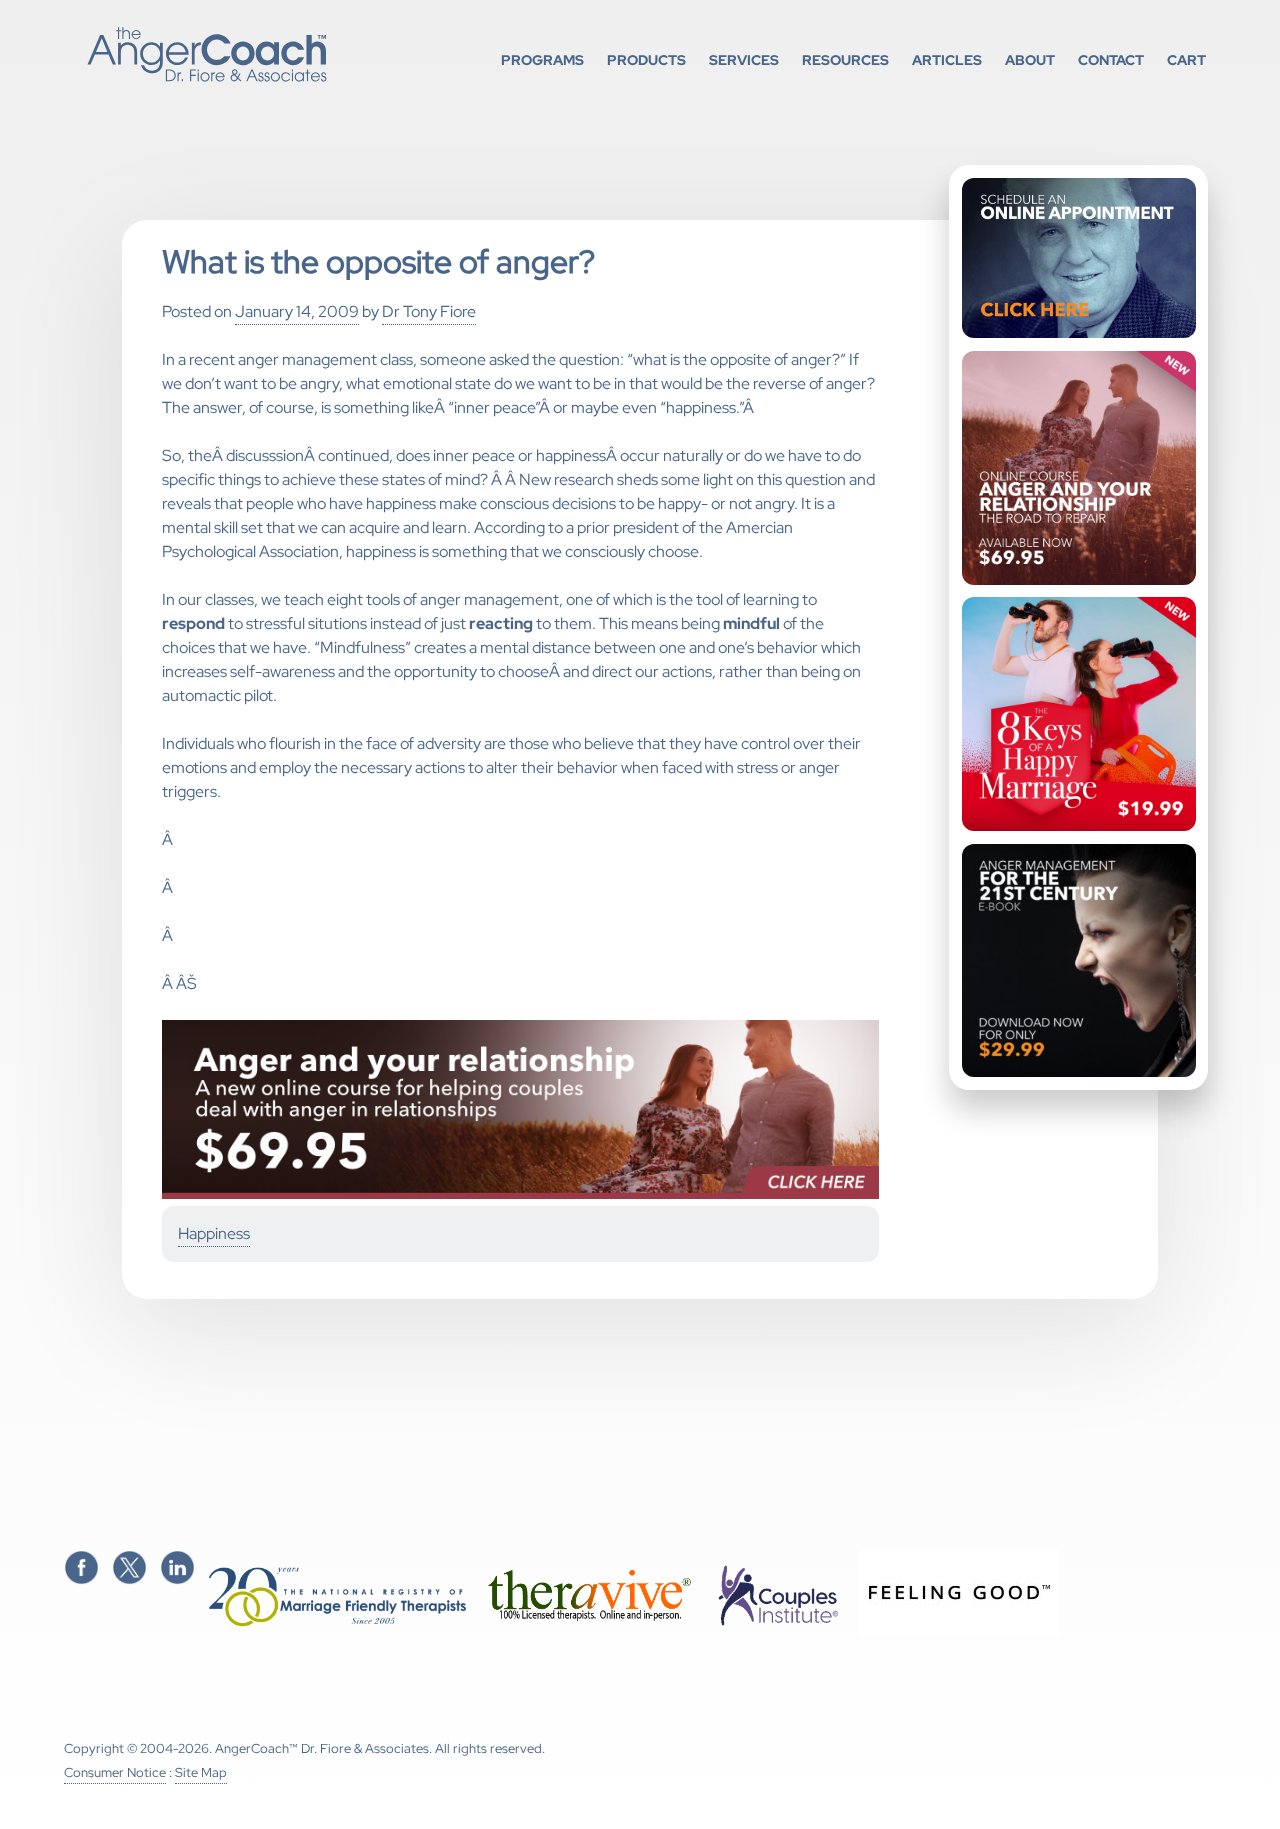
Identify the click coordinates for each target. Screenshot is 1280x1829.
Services (744, 59)
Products (646, 59)
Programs (542, 59)
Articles (947, 59)
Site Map (201, 1772)
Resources (845, 59)
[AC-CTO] (521, 1194)
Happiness (214, 1233)
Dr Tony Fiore (429, 311)
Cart (1186, 59)
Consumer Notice (115, 1772)
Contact (1111, 59)
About (1030, 59)
